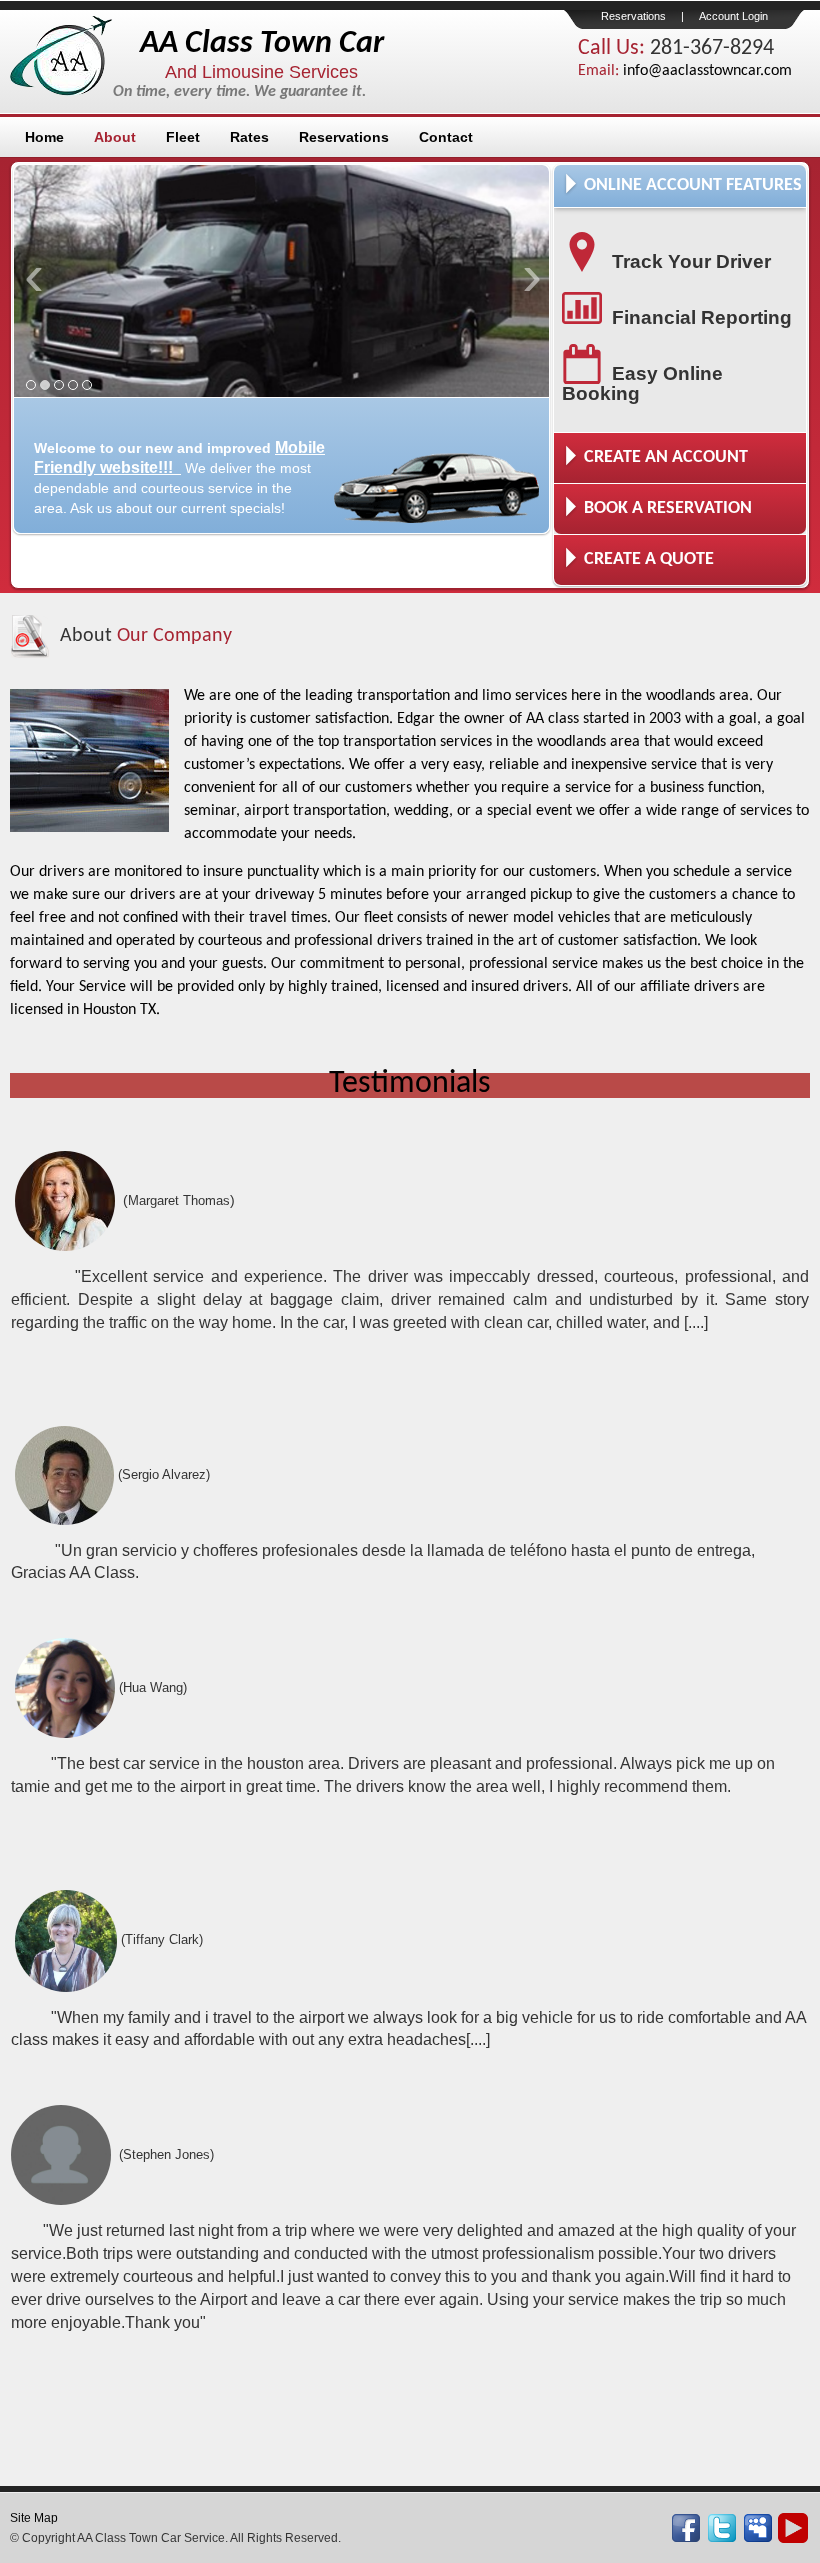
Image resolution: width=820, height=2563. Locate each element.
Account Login (733, 16)
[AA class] (793, 2526)
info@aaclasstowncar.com (707, 71)
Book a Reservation (668, 508)
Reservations (633, 16)
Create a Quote (649, 559)
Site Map (34, 2518)
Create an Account (666, 457)
